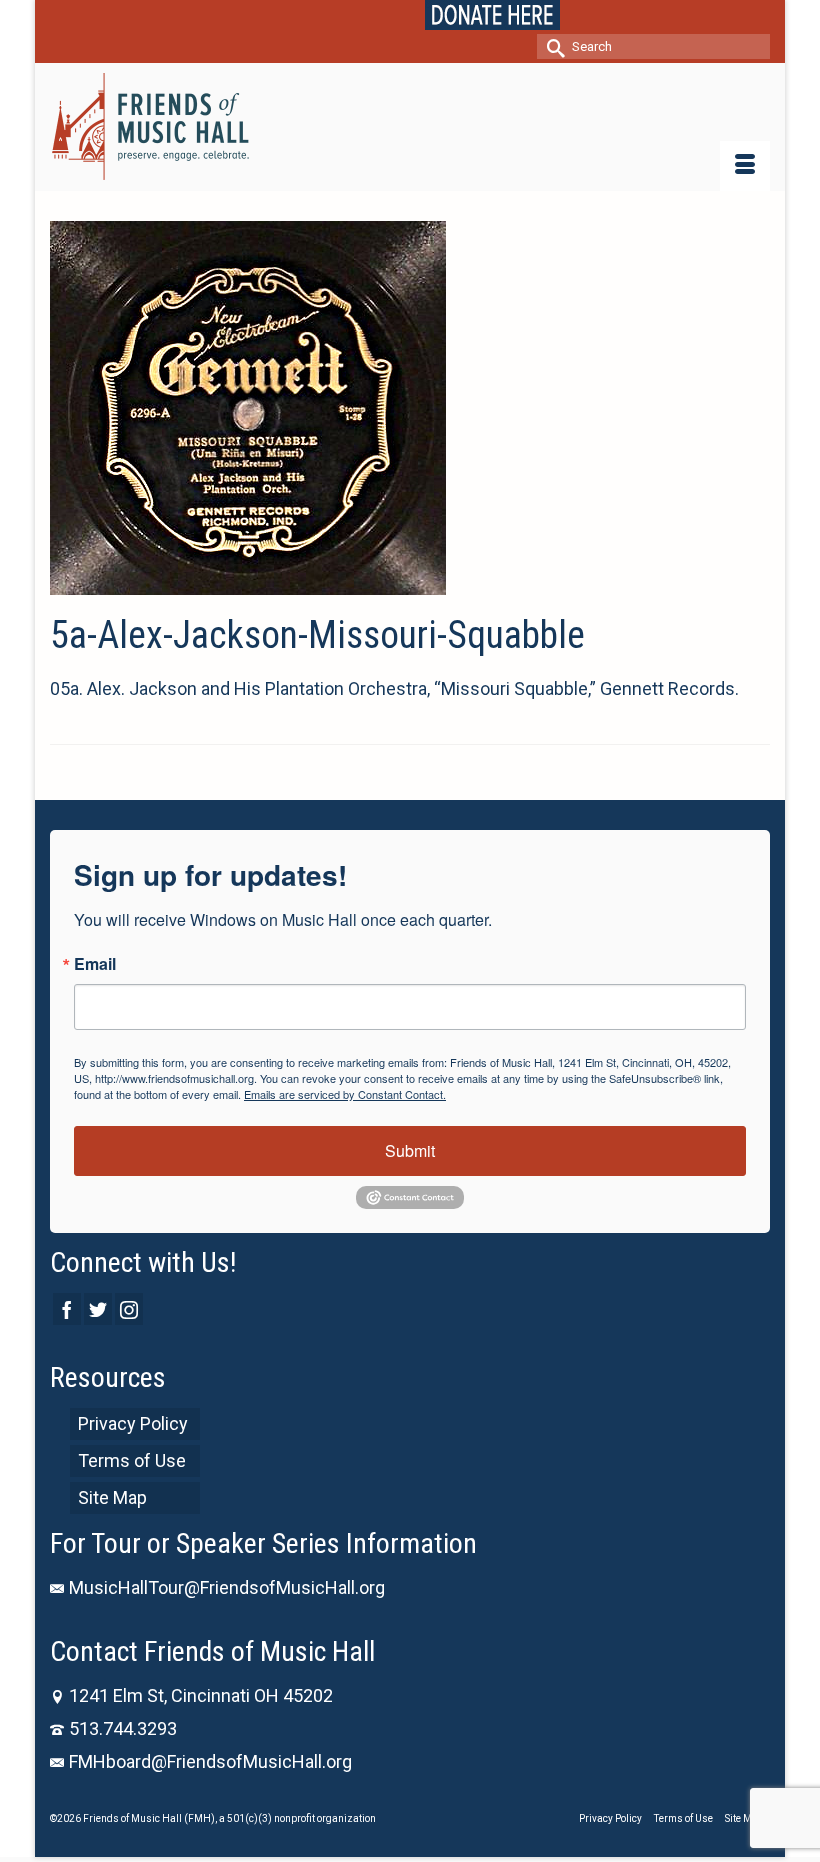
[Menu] (745, 166)
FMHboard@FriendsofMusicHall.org (210, 1761)
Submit (410, 1150)
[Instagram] (129, 1308)
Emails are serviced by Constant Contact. (345, 1094)
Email (95, 964)
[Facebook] (67, 1308)
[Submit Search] (552, 46)
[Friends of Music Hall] (410, 126)
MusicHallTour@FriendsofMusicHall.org (227, 1587)
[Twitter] (98, 1308)
